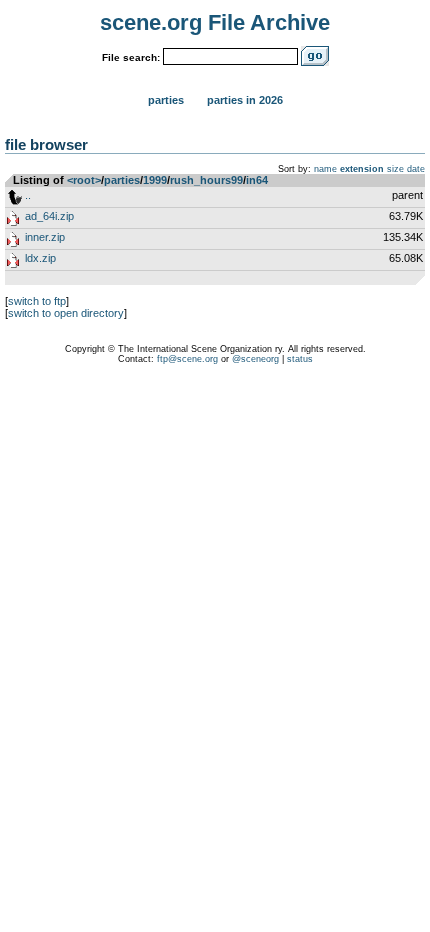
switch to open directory (66, 313)
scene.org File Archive (215, 22)
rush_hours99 (206, 180)
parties (122, 180)
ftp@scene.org (187, 359)
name (325, 169)
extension (362, 169)
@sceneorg (255, 359)
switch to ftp (37, 301)
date (416, 169)
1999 (155, 180)
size (395, 169)
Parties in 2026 (245, 100)
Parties (166, 100)
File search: (131, 57)
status (300, 359)
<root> (84, 180)
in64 (257, 180)
